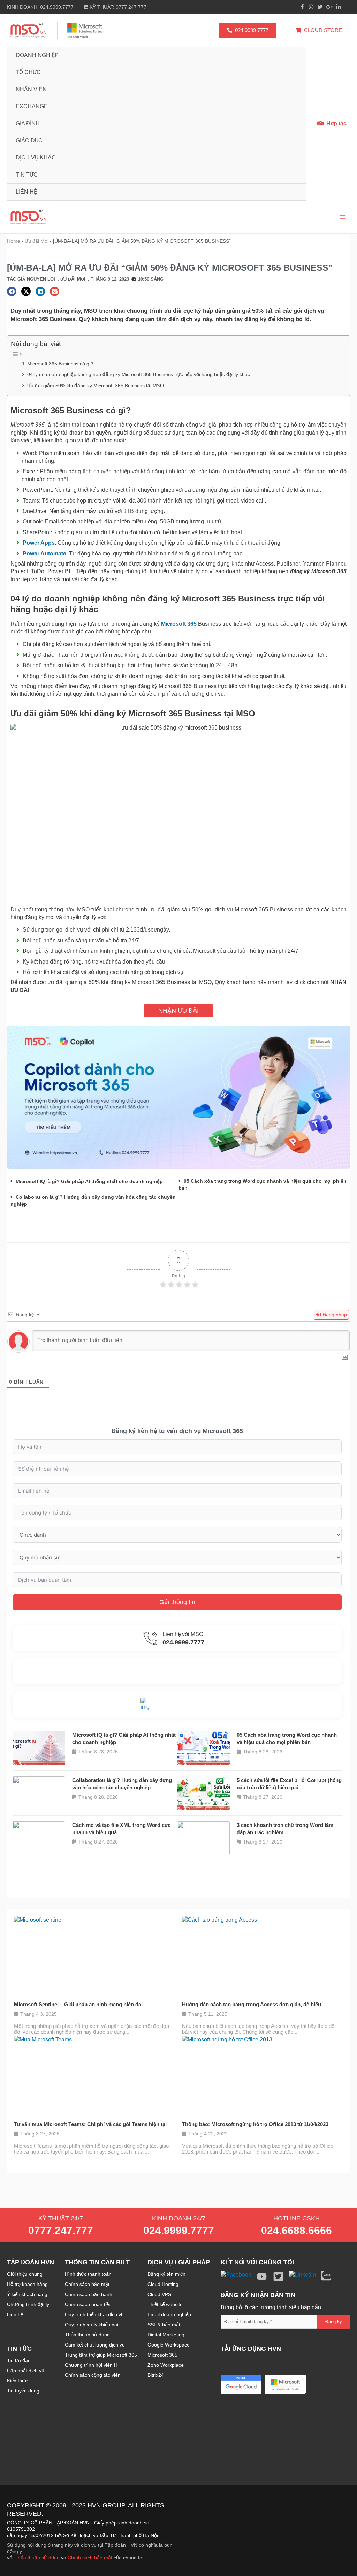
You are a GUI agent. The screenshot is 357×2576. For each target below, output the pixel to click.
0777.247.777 (61, 2230)
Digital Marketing (166, 2335)
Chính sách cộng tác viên (93, 2375)
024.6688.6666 (297, 2230)
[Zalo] (347, 7)
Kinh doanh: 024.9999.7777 (40, 7)
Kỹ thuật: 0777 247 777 (117, 7)
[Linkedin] (338, 7)
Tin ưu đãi (18, 2360)
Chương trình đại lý (28, 2304)
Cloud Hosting (163, 2284)
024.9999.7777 (179, 2230)
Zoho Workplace (166, 2365)
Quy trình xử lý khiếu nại (92, 2325)
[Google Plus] (329, 7)
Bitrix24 (156, 2375)
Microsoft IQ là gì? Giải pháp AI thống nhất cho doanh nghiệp (89, 1181)
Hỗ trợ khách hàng (27, 2284)
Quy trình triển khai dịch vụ (94, 2314)
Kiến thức (17, 2381)
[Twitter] (320, 7)
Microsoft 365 (162, 2355)
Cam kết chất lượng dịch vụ (95, 2345)
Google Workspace (169, 2345)
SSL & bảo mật (164, 2325)
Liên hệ (15, 2314)
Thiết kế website (165, 2304)
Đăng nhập (334, 1315)
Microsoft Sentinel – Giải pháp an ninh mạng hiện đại (78, 2004)
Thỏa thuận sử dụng (87, 2335)
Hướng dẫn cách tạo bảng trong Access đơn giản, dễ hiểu (252, 2004)
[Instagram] (311, 7)
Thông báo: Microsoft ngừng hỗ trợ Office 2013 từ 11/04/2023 (255, 2124)
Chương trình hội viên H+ (93, 2365)
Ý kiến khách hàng (27, 2294)
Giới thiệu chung (25, 2274)
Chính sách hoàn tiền (88, 2304)
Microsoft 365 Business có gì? (60, 364)
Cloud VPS (159, 2294)
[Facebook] (302, 7)
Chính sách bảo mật (87, 2284)
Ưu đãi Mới (37, 241)
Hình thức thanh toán (88, 2274)
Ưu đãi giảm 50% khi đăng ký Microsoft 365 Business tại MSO (96, 386)
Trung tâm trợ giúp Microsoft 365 (101, 2355)
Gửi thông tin (177, 1602)
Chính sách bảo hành (89, 2294)
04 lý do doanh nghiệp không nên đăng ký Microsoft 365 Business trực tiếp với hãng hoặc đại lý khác (139, 374)
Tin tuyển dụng (23, 2391)
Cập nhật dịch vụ (26, 2371)
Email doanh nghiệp (169, 2314)
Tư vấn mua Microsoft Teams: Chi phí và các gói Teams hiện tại (90, 2124)
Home (14, 241)
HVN (94, 2505)
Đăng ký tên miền (166, 2274)
